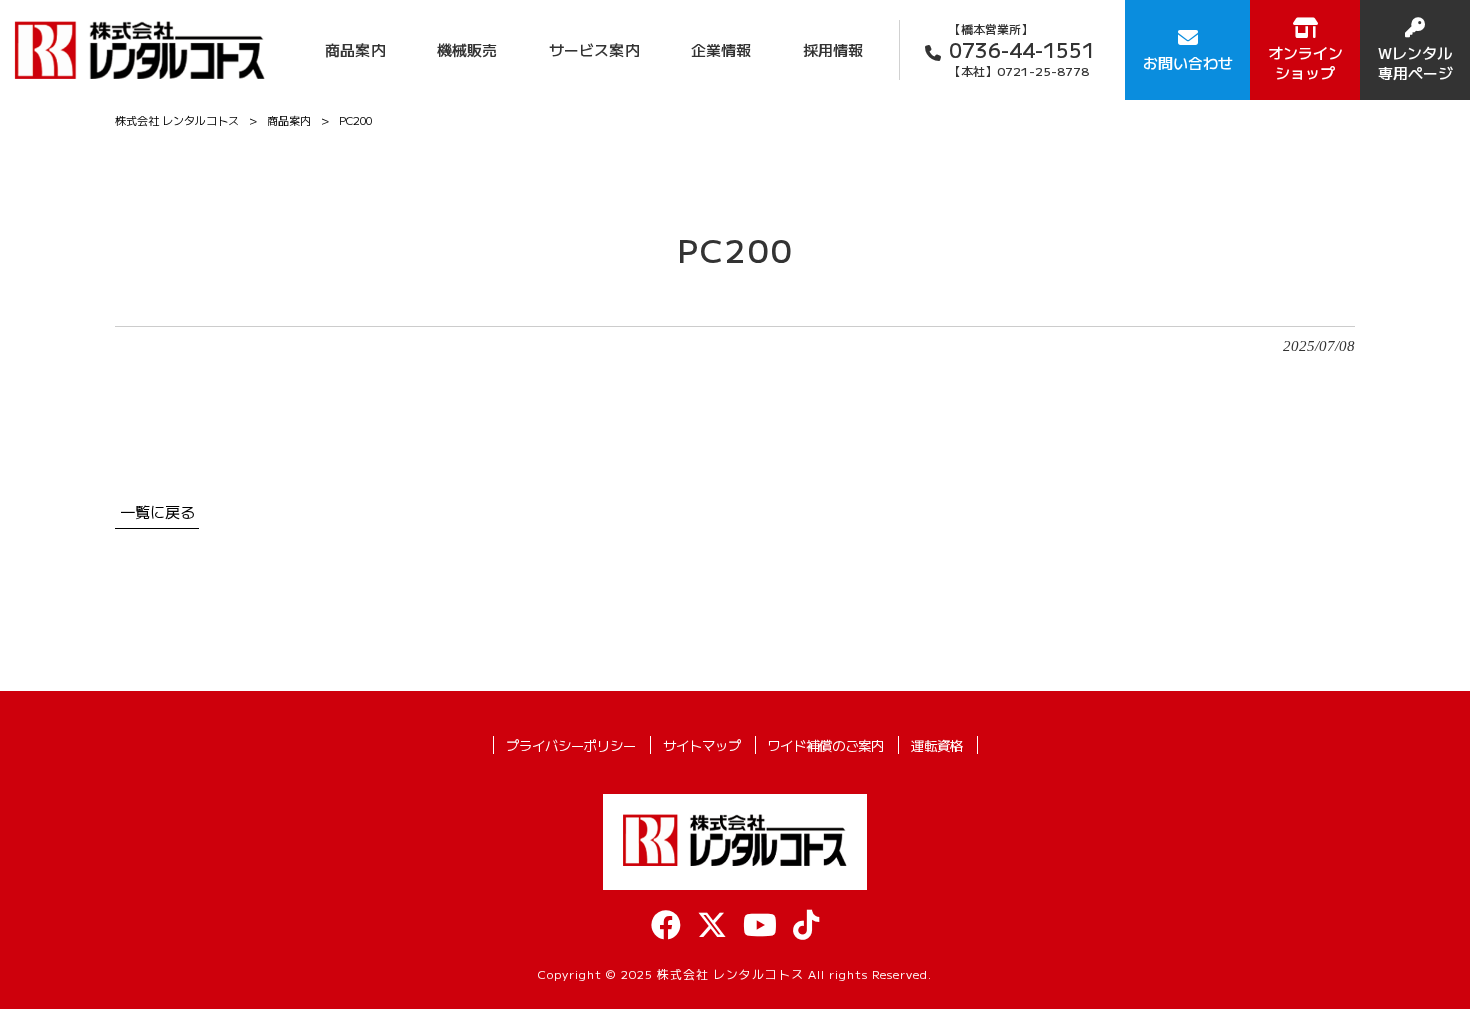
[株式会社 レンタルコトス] (140, 49)
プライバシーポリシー (571, 745)
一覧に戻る (157, 511)
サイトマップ (702, 745)
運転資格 (937, 745)
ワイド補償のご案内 (825, 745)
